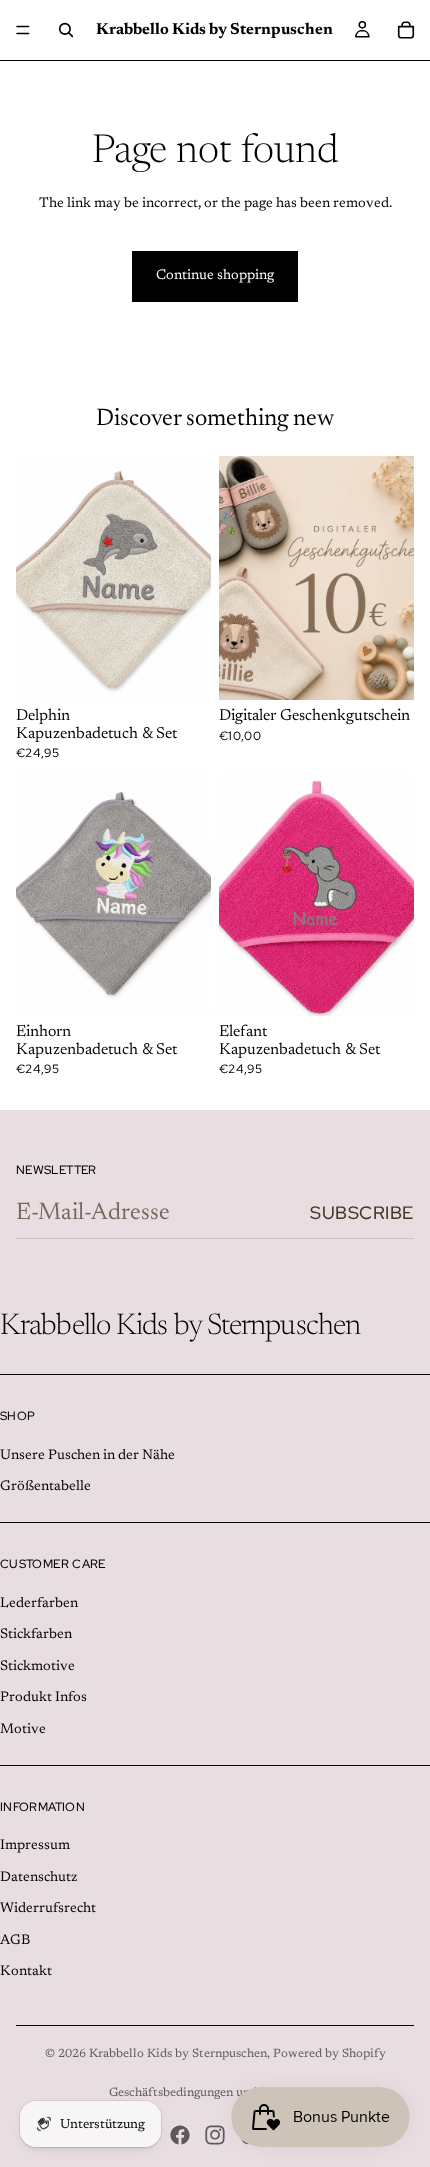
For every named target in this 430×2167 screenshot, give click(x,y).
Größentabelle (45, 1488)
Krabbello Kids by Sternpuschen (178, 2054)
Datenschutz (38, 1878)
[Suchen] (66, 30)
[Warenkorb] (406, 30)
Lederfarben (39, 1604)
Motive (23, 1730)
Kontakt (26, 1973)
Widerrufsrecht (48, 1909)
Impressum (35, 1846)
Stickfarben (36, 1635)
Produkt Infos (43, 1698)
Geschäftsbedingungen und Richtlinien (215, 2093)
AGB (15, 1941)
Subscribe (362, 1212)
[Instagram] (215, 2135)
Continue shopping (215, 276)
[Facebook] (180, 2135)
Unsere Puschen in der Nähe (87, 1456)
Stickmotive (37, 1667)
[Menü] (23, 30)
